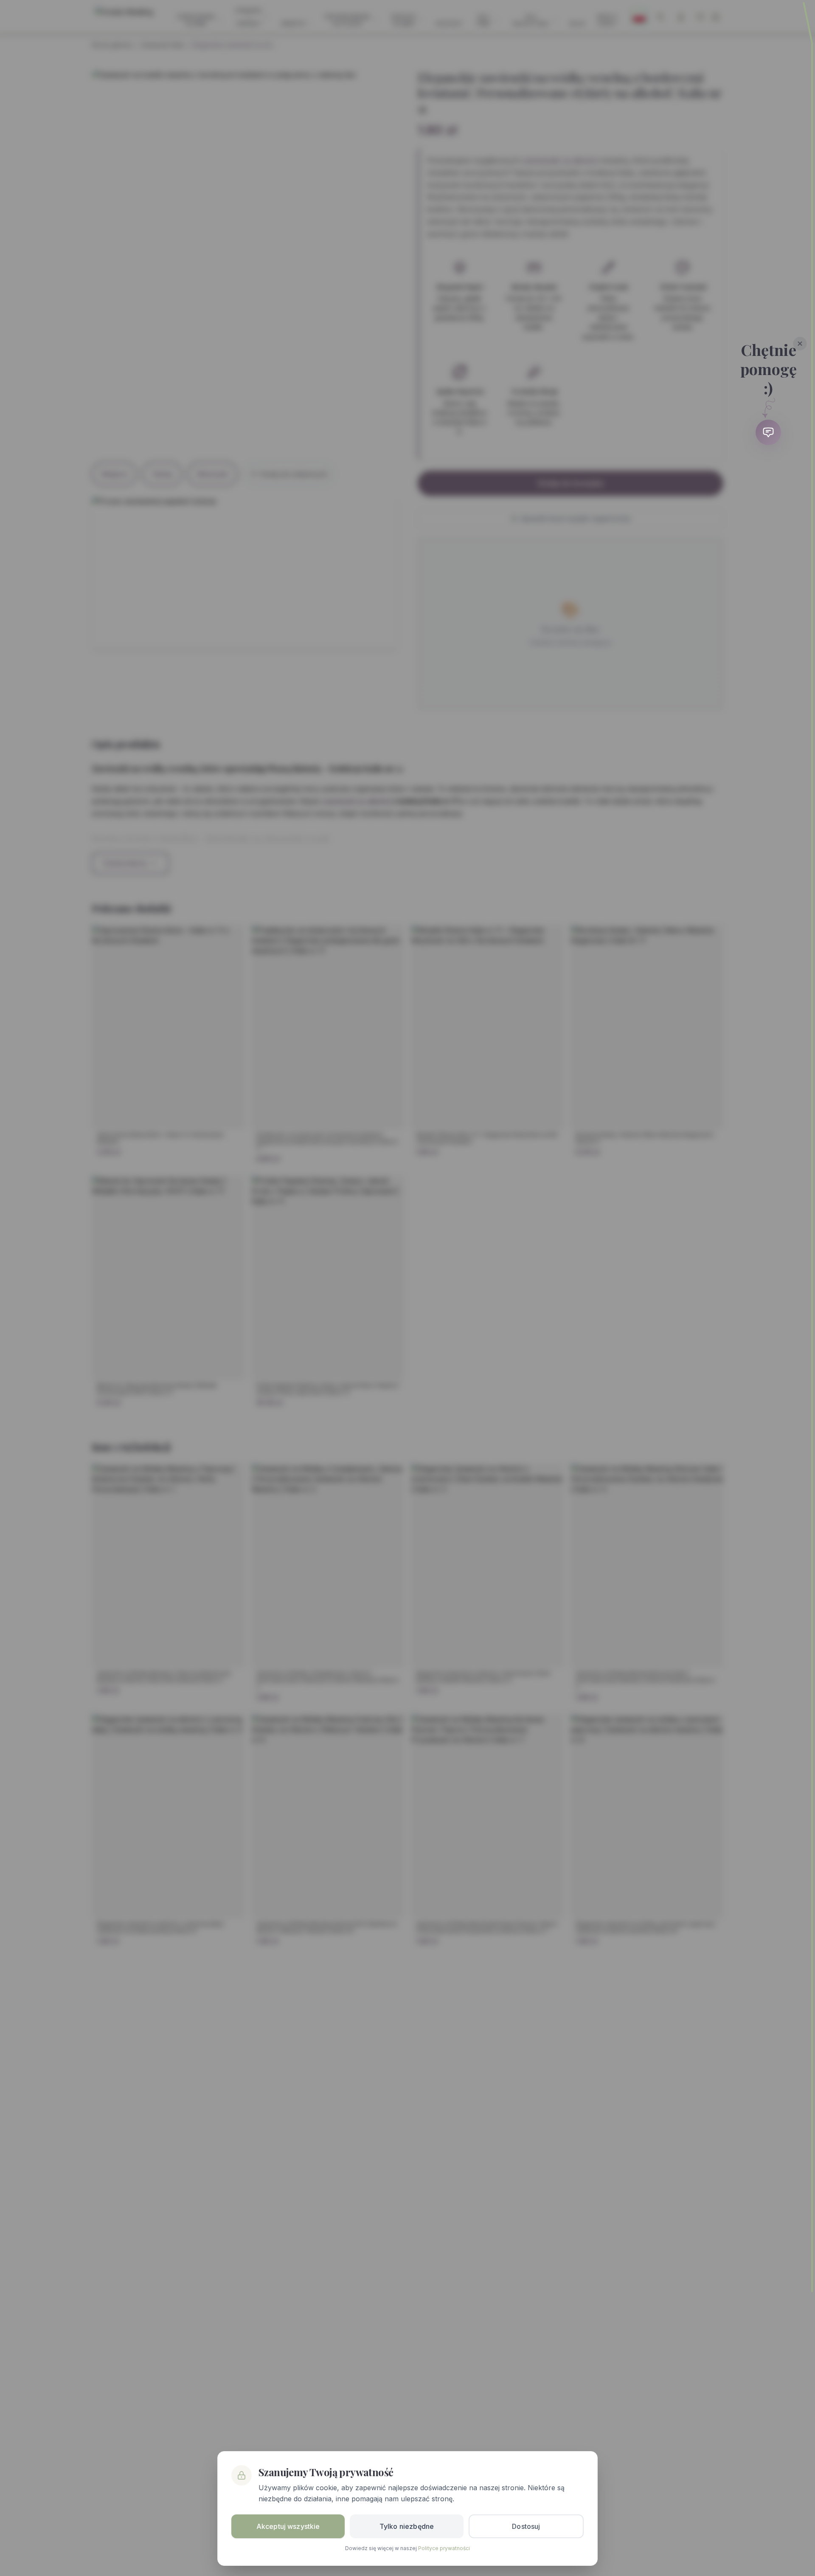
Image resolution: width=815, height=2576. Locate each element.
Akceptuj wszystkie (288, 2526)
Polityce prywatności (444, 2548)
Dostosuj (526, 2526)
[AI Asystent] (768, 432)
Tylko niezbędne (407, 2526)
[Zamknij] (800, 344)
